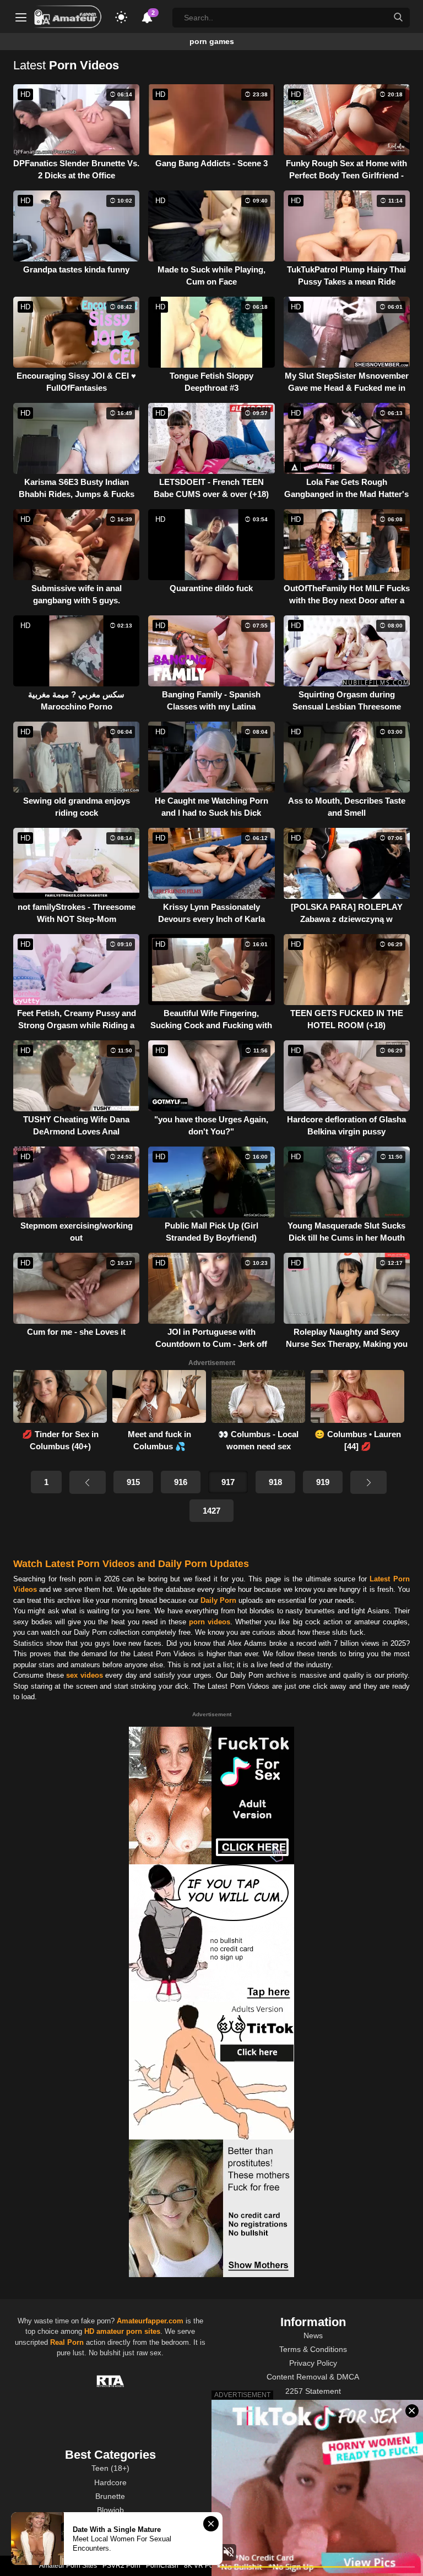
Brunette (110, 2496)
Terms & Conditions (313, 2349)
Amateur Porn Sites (68, 2566)
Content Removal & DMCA (313, 2377)
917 (228, 1482)
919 (323, 1482)
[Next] (368, 1482)
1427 (211, 1511)
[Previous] (88, 1482)
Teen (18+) (110, 2468)
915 (133, 1482)
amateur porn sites (128, 2331)
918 (275, 1482)
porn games (212, 41)
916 (181, 1482)
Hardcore (110, 2482)
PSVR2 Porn (121, 2566)
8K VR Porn (202, 2566)
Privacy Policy (313, 2363)
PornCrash (162, 2566)
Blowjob (110, 2510)
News (313, 2335)
